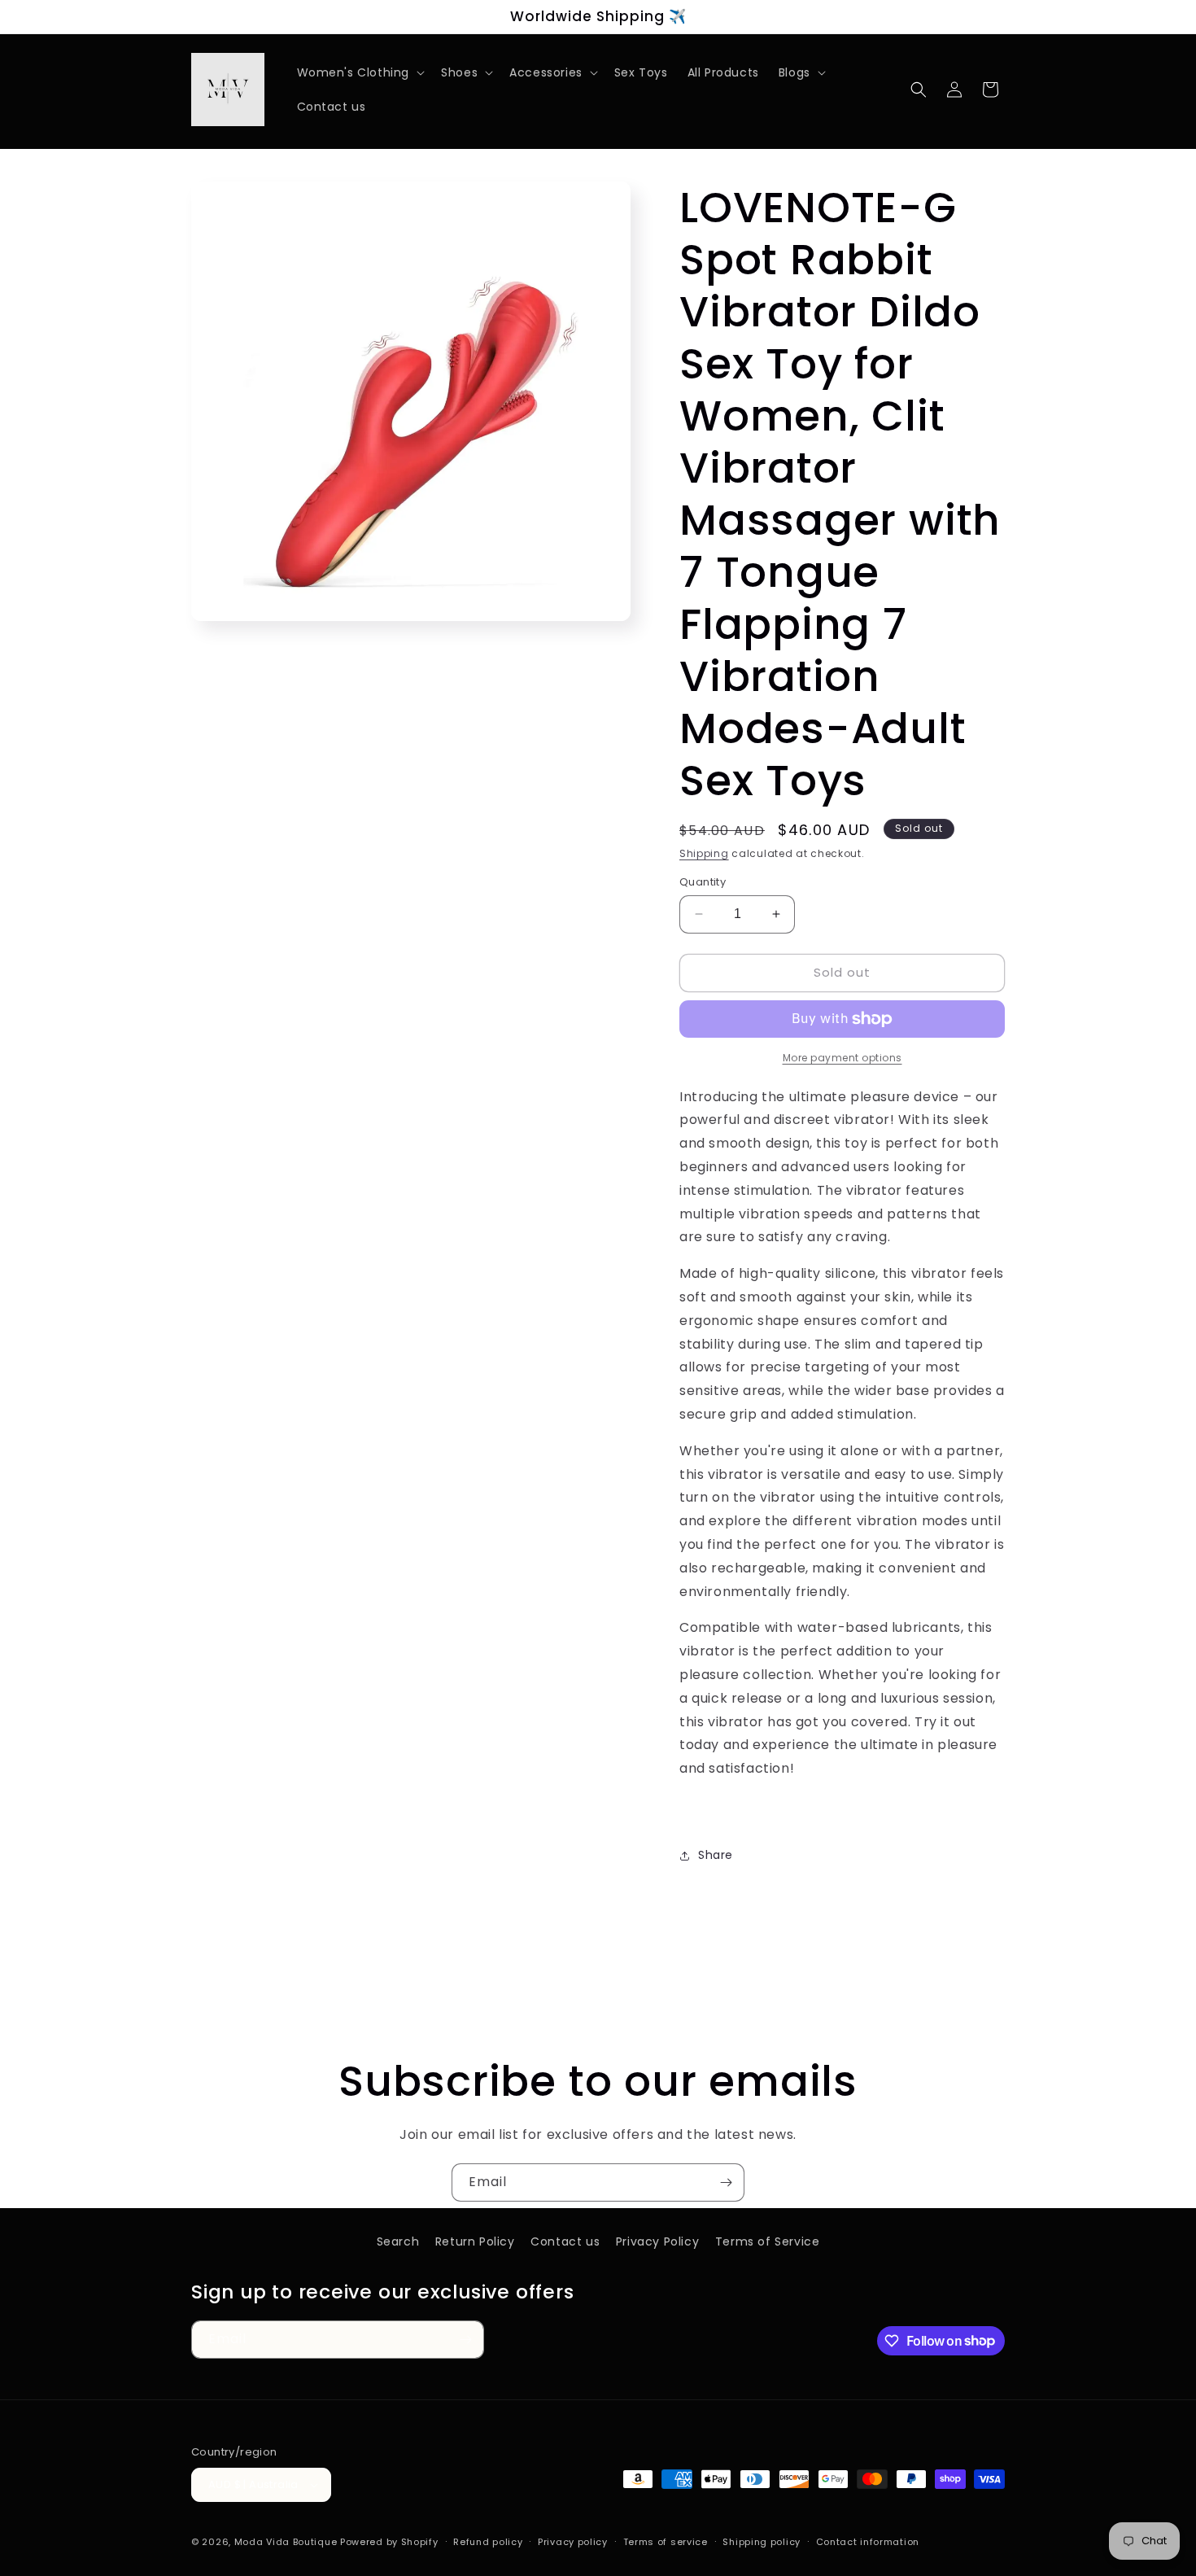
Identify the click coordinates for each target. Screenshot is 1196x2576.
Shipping (704, 853)
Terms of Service (768, 2241)
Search (398, 2241)
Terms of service (666, 2542)
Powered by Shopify (389, 2542)
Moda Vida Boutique (286, 2542)
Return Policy (475, 2241)
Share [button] (716, 1855)
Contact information (868, 2542)
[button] (360, 72)
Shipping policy (762, 2542)
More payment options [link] (842, 1058)
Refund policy (488, 2542)
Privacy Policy (657, 2241)
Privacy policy (573, 2542)
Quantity (703, 882)
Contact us (565, 2241)
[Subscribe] (726, 2182)
